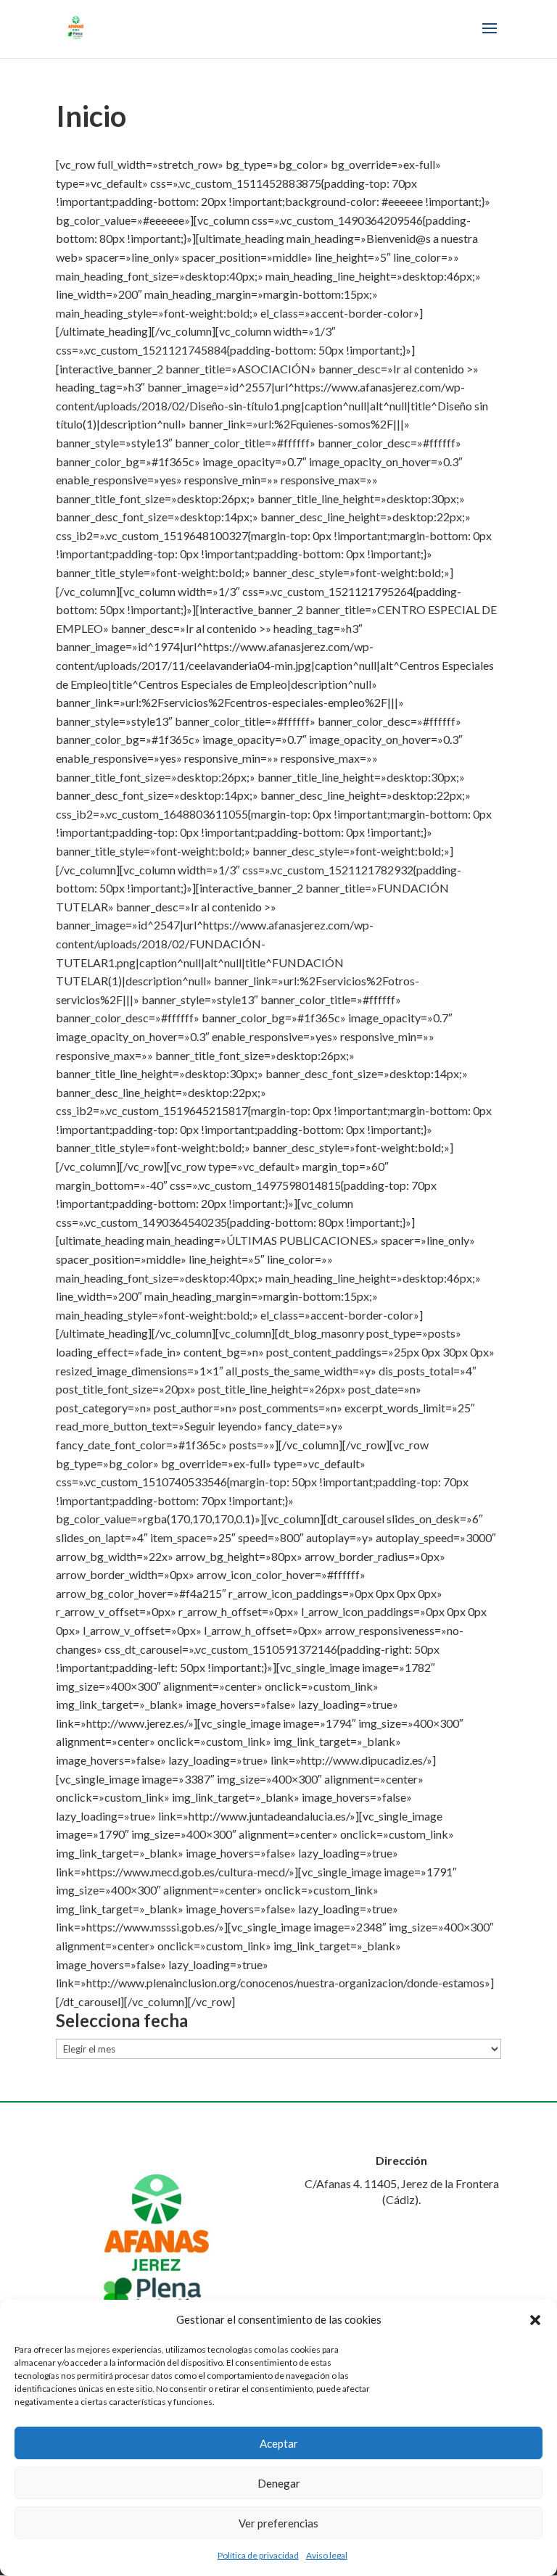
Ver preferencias (278, 2523)
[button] (535, 2320)
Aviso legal (327, 2555)
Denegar (279, 2483)
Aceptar (279, 2443)
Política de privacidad (258, 2555)
